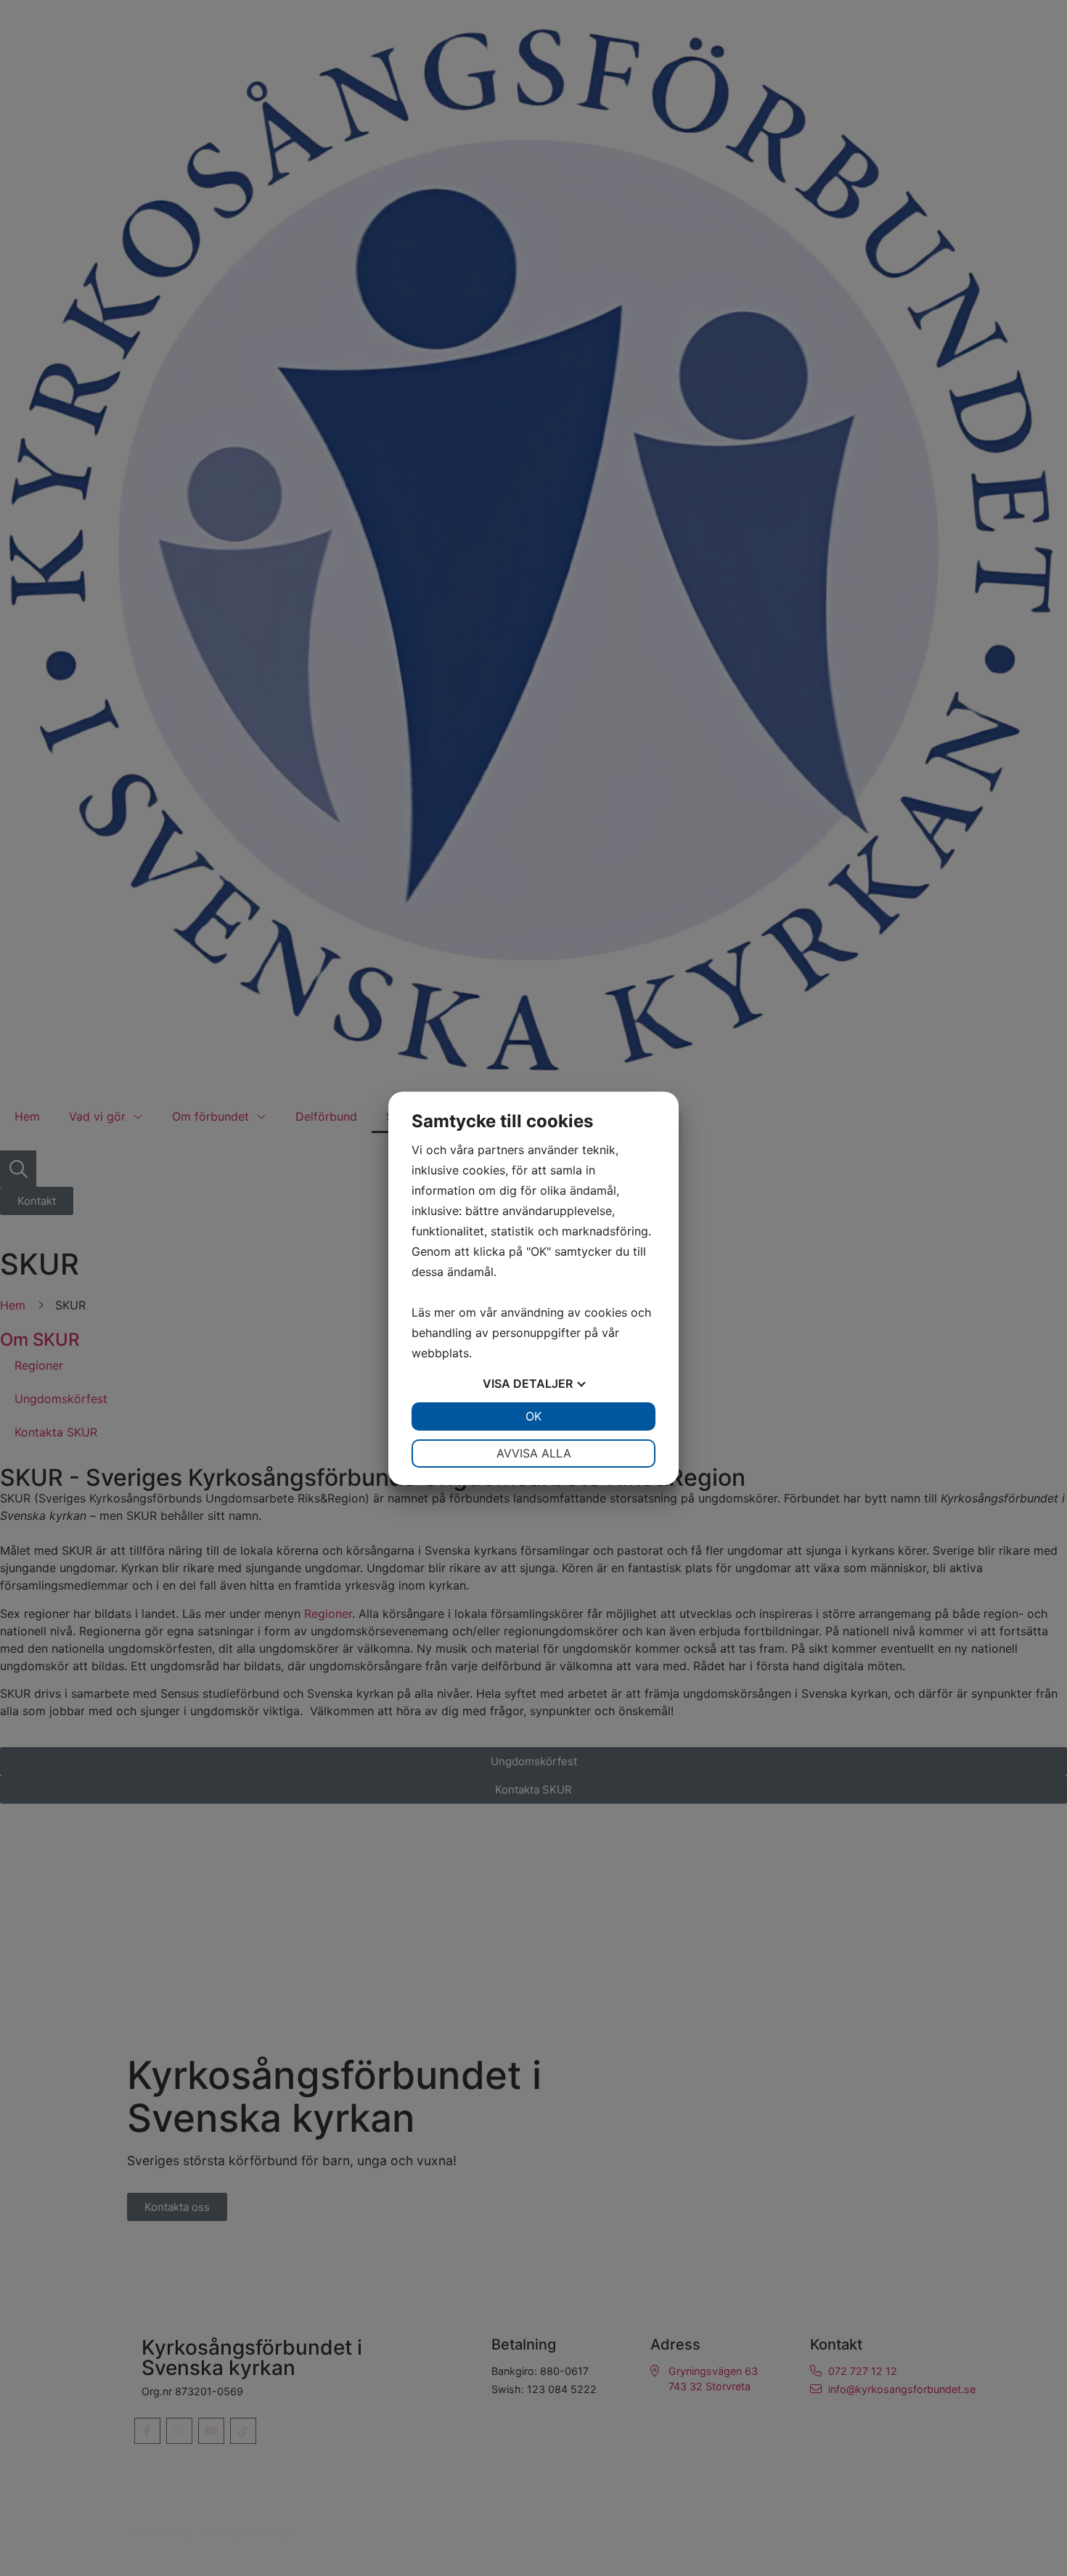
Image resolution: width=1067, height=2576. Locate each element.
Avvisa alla (534, 1453)
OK (533, 1416)
